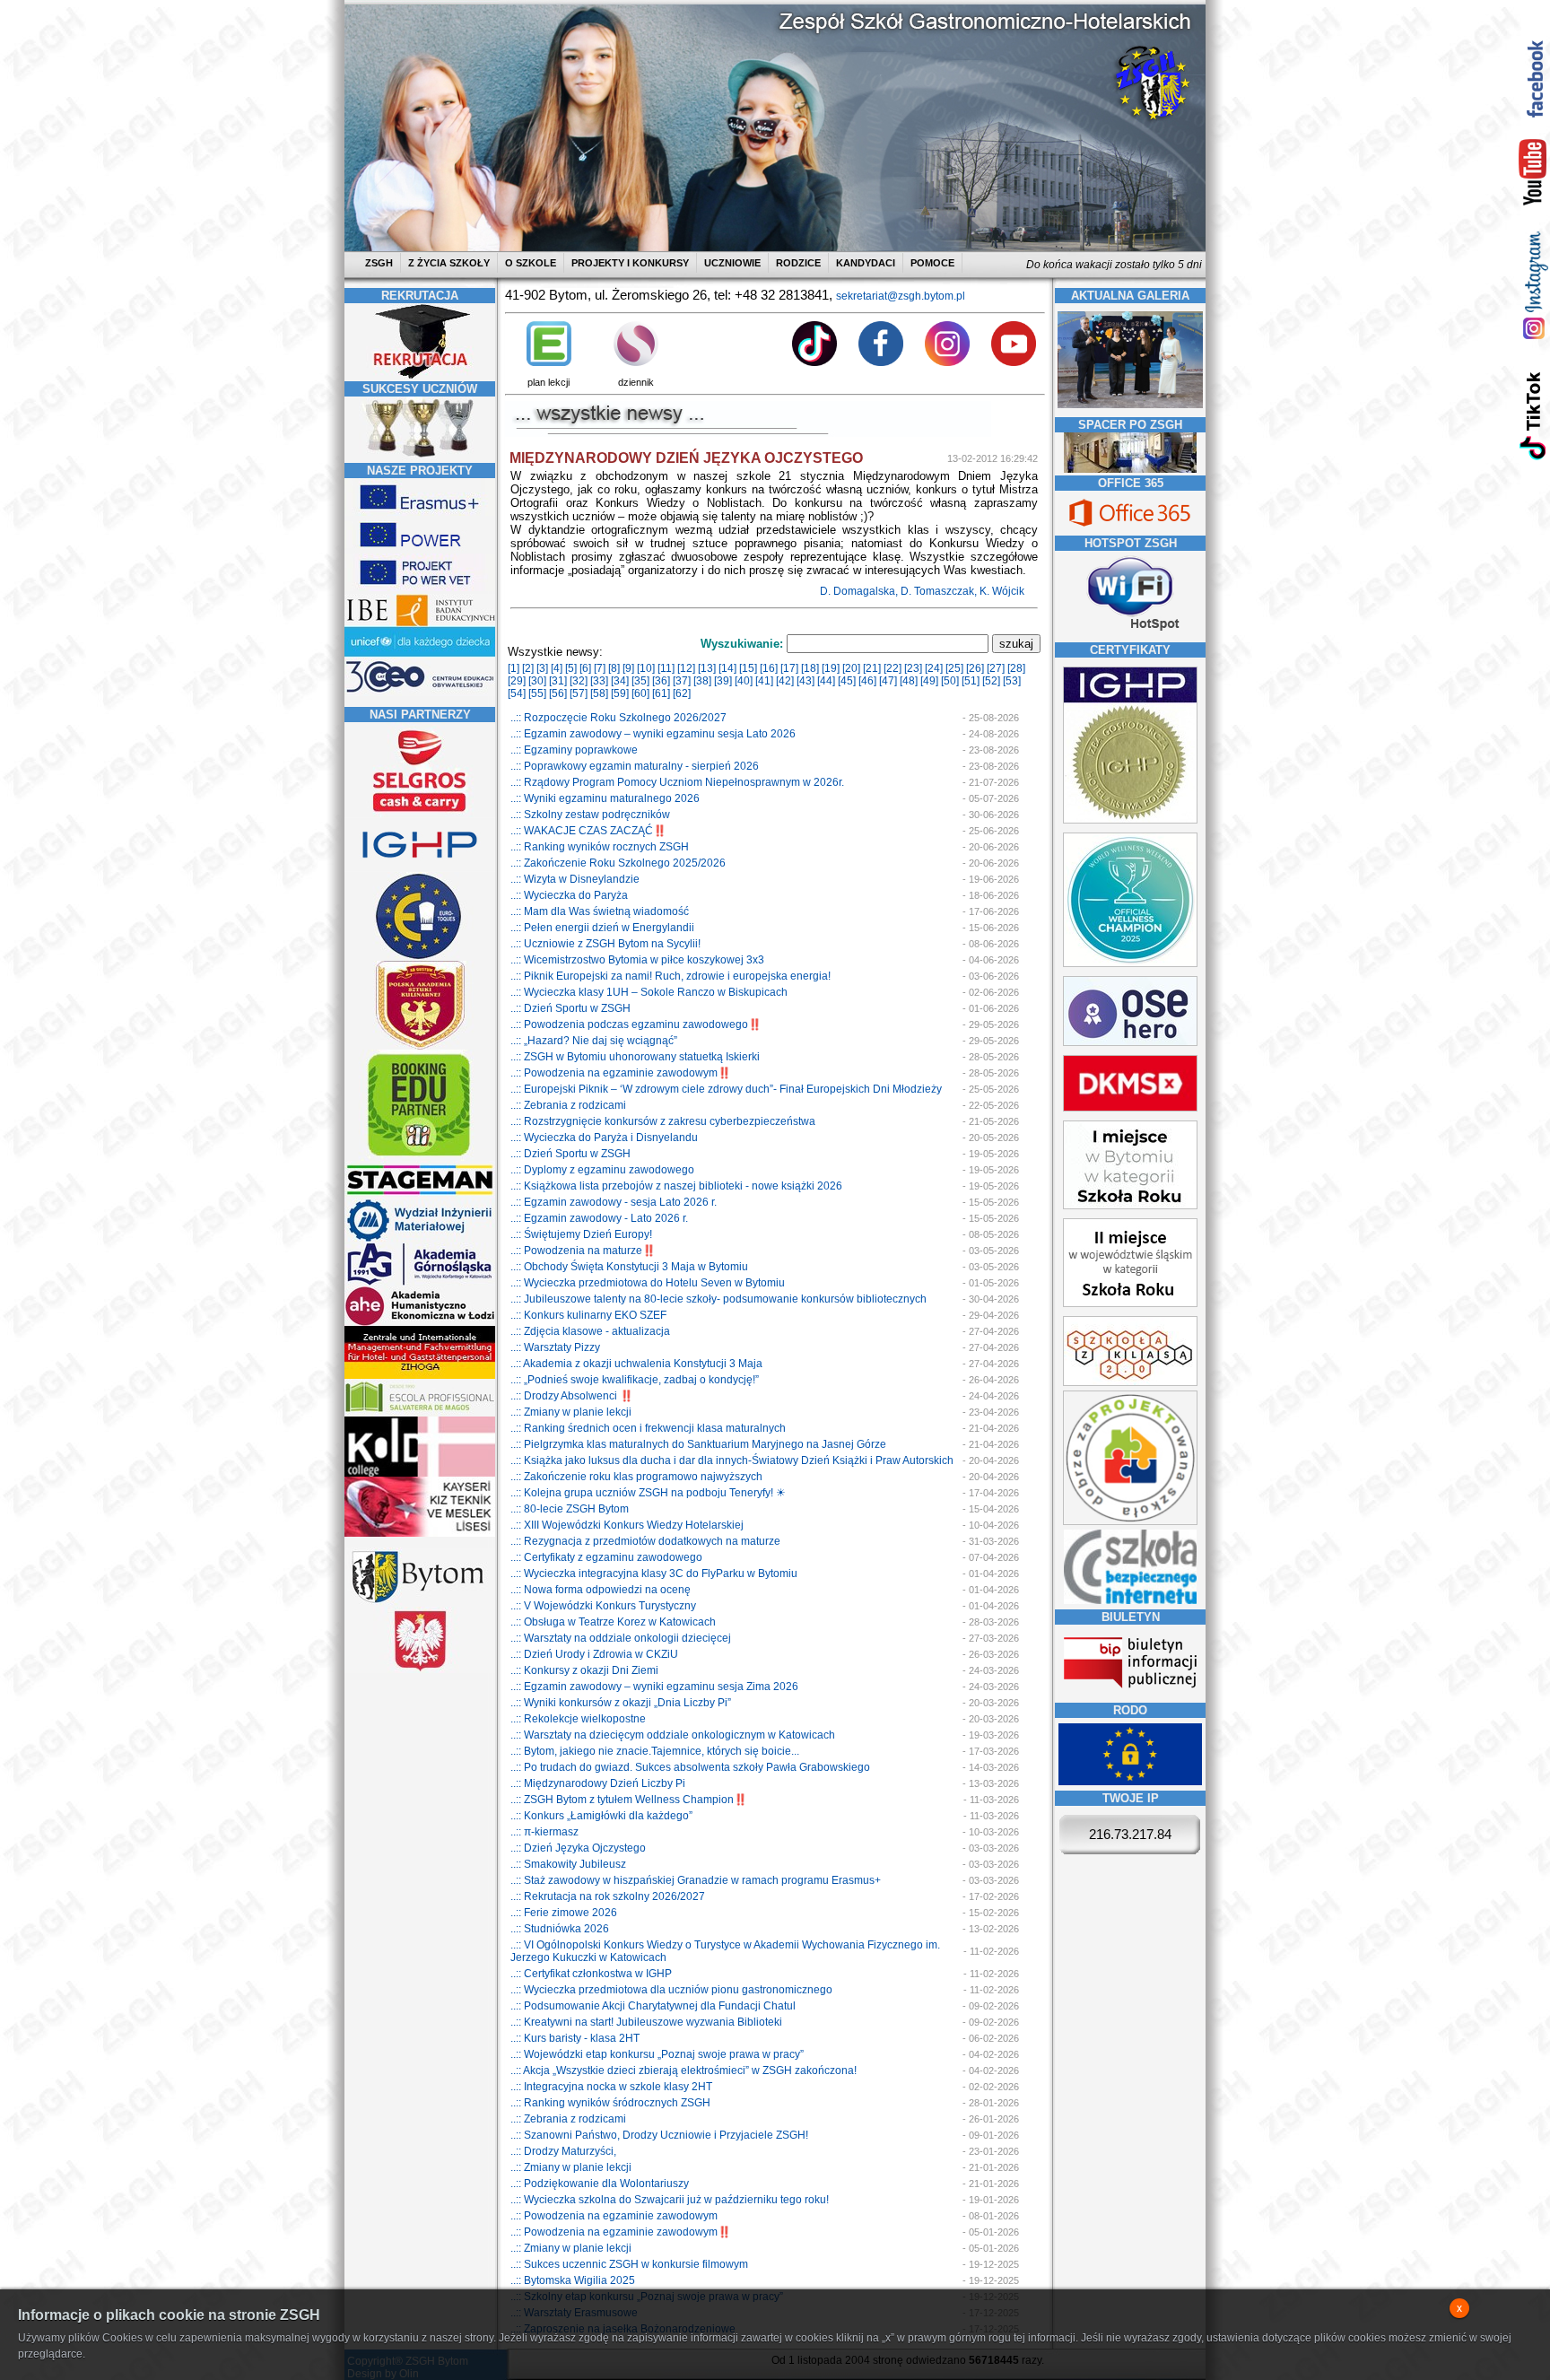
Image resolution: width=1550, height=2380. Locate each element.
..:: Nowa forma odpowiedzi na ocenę (601, 1590)
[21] (872, 668)
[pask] (420, 1046)
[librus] (636, 362)
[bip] (1130, 1694)
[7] (600, 668)
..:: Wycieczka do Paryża (569, 895)
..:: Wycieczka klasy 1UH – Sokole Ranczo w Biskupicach (649, 992)
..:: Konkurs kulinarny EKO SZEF (588, 1315)
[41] (764, 681)
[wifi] (1130, 632)
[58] (599, 693)
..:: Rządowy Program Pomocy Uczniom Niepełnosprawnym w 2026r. (677, 782)
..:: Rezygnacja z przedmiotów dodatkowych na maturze (645, 1541)
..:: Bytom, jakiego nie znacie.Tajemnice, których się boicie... (655, 1751)
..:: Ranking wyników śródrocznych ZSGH (610, 2103)
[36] (661, 681)
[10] (646, 668)
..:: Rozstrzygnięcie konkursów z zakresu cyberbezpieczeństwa (663, 1121)
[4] (557, 668)
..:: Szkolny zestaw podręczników (590, 815)
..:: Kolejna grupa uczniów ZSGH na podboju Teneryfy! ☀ (648, 1493)
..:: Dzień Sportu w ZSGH (570, 1008)
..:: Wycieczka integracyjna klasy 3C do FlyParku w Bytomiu (654, 1574)
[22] (893, 668)
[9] (628, 668)
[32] (579, 681)
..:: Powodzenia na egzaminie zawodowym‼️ (621, 1073)
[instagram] (1533, 285)
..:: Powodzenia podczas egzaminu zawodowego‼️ (636, 1024)
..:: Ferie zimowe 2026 (564, 1913)
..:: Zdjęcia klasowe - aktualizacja (590, 1331)
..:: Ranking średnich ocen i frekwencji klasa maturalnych (648, 1428)
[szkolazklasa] (1130, 1206)
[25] (954, 668)
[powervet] (420, 588)
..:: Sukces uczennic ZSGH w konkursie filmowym (629, 2264)
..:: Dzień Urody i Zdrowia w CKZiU (594, 1654)
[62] (682, 693)
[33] (599, 681)
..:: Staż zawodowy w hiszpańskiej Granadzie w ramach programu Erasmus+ (696, 1880)
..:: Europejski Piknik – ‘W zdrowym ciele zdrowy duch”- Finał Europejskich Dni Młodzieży (726, 1089)
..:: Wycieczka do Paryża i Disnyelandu (604, 1138)
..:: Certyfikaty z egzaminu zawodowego (606, 1557)
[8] (614, 668)
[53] (1012, 681)
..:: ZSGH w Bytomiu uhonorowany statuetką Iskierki (635, 1057)
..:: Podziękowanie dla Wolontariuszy (600, 2184)
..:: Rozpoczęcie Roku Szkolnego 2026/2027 (618, 718)
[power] (420, 550)
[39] (723, 681)
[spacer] (1130, 469)
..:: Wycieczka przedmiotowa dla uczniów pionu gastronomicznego (671, 1990)
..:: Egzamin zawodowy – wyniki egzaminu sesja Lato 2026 (653, 734)
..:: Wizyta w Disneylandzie (575, 879)
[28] (1016, 668)
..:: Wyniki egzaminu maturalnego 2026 (605, 798)
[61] (661, 693)
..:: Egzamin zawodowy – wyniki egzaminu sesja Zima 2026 (654, 1687)
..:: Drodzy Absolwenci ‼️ (572, 1396)
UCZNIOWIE (732, 263)
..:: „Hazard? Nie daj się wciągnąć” (594, 1041)
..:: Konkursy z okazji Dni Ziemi (584, 1670)
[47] (888, 681)
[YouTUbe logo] (1014, 362)
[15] (748, 668)
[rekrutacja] (420, 375)
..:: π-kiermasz (544, 1832)
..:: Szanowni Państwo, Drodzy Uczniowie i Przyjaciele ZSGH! (659, 2135)
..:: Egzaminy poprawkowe (574, 750)
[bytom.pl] (420, 1603)
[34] (620, 681)
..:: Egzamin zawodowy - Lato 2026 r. (599, 1218)
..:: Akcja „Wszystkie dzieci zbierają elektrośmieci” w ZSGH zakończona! (684, 2071)
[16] (769, 668)
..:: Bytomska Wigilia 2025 (573, 2280)
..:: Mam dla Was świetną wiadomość (600, 911)
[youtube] (1533, 173)
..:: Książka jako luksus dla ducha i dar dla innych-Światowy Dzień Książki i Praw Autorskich (732, 1460)
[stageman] (420, 1195)
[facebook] (1533, 78)
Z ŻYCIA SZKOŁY (449, 263)
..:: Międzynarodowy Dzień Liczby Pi (598, 1783)
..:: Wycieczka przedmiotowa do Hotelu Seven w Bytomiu (648, 1283)
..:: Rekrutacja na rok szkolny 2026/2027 (608, 1896)
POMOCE (932, 263)
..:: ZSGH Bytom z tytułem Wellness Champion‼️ (629, 1800)
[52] (991, 681)
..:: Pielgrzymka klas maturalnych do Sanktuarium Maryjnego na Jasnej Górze (698, 1444)
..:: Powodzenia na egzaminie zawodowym (614, 2216)
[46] (867, 681)
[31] (558, 681)
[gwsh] (420, 1283)
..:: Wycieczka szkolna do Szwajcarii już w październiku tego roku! (670, 2200)
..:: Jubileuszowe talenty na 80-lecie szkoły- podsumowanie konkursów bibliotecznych (718, 1299)
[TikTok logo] (814, 362)
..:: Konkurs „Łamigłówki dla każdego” (601, 1816)
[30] (537, 681)
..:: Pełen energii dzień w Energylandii (602, 928)
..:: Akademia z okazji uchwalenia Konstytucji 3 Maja (636, 1364)
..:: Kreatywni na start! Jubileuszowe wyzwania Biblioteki (646, 2022)
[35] (640, 681)
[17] (789, 668)
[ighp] (420, 868)
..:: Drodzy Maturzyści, (563, 2151)
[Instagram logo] (947, 362)
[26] (975, 668)
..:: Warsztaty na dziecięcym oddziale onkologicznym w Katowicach (673, 1735)
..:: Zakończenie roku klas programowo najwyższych (636, 1477)
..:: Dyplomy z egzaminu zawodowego (602, 1170)
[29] (517, 681)
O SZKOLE (531, 263)
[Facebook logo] (881, 362)
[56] (558, 693)
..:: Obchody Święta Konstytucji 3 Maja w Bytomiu (629, 1267)
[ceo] (420, 654)
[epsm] (420, 1413)
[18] (810, 668)
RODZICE (798, 263)
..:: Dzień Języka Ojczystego (578, 1848)
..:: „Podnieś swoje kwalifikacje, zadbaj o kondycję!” (635, 1380)
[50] (950, 681)
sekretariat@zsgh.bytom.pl (901, 296)
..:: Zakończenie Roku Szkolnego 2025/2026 (618, 863)
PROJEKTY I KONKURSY (630, 263)
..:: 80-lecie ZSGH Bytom (570, 1509)
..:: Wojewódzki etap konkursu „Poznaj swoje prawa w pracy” (657, 2054)
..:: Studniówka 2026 (560, 1929)
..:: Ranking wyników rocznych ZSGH (600, 847)
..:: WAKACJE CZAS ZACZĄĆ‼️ (588, 831)
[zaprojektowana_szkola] (1130, 1521)
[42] (785, 681)
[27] (996, 668)
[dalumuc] (420, 1473)
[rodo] (1130, 1782)
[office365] (1130, 528)
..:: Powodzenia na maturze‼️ (583, 1251)
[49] (929, 681)
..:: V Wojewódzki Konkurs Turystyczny (603, 1606)
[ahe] (420, 1322)
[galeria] (1130, 405)
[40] (744, 681)
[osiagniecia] (420, 457)
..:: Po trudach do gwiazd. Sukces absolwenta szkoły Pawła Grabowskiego (690, 1767)
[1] (514, 668)
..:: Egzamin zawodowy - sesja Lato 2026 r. (614, 1202)
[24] (934, 668)
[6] (585, 668)
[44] (826, 681)
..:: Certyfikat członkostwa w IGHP (591, 1974)
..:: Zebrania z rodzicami (568, 1105)
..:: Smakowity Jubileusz (568, 1864)
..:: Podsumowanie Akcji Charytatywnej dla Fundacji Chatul (653, 2006)
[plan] (549, 362)
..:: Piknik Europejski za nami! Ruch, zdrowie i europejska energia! (671, 976)
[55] (537, 693)
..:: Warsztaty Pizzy (555, 1347)
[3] (542, 668)
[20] (851, 668)
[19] (831, 668)
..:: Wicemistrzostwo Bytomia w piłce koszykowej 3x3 (637, 960)
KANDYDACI (866, 263)
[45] (847, 681)
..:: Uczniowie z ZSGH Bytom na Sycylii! (605, 944)
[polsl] (420, 1239)
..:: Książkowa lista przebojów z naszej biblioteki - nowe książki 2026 (676, 1186)
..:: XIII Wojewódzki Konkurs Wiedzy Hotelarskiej (627, 1525)
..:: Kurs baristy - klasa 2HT (575, 2038)
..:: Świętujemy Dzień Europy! (581, 1234)
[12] (686, 668)
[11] (666, 668)
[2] (528, 668)
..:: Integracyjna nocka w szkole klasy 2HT (611, 2087)
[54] (517, 693)
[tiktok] (1533, 415)
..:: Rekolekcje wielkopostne (578, 1719)
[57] (579, 693)
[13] (707, 668)
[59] (620, 693)
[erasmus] (420, 512)
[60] (640, 693)
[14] (727, 668)
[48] (909, 681)
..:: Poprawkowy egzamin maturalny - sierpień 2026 (635, 766)
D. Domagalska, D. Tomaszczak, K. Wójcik (923, 591)
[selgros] (420, 814)
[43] (805, 681)
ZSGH (380, 263)
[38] (702, 681)
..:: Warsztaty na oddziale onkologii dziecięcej (621, 1638)
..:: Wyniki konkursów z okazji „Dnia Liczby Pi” (621, 1703)
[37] (682, 681)
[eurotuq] (420, 957)
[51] (971, 681)
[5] (571, 668)
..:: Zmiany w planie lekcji (571, 1412)
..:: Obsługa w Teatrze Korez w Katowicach (613, 1622)
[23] (913, 668)
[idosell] (420, 1157)
